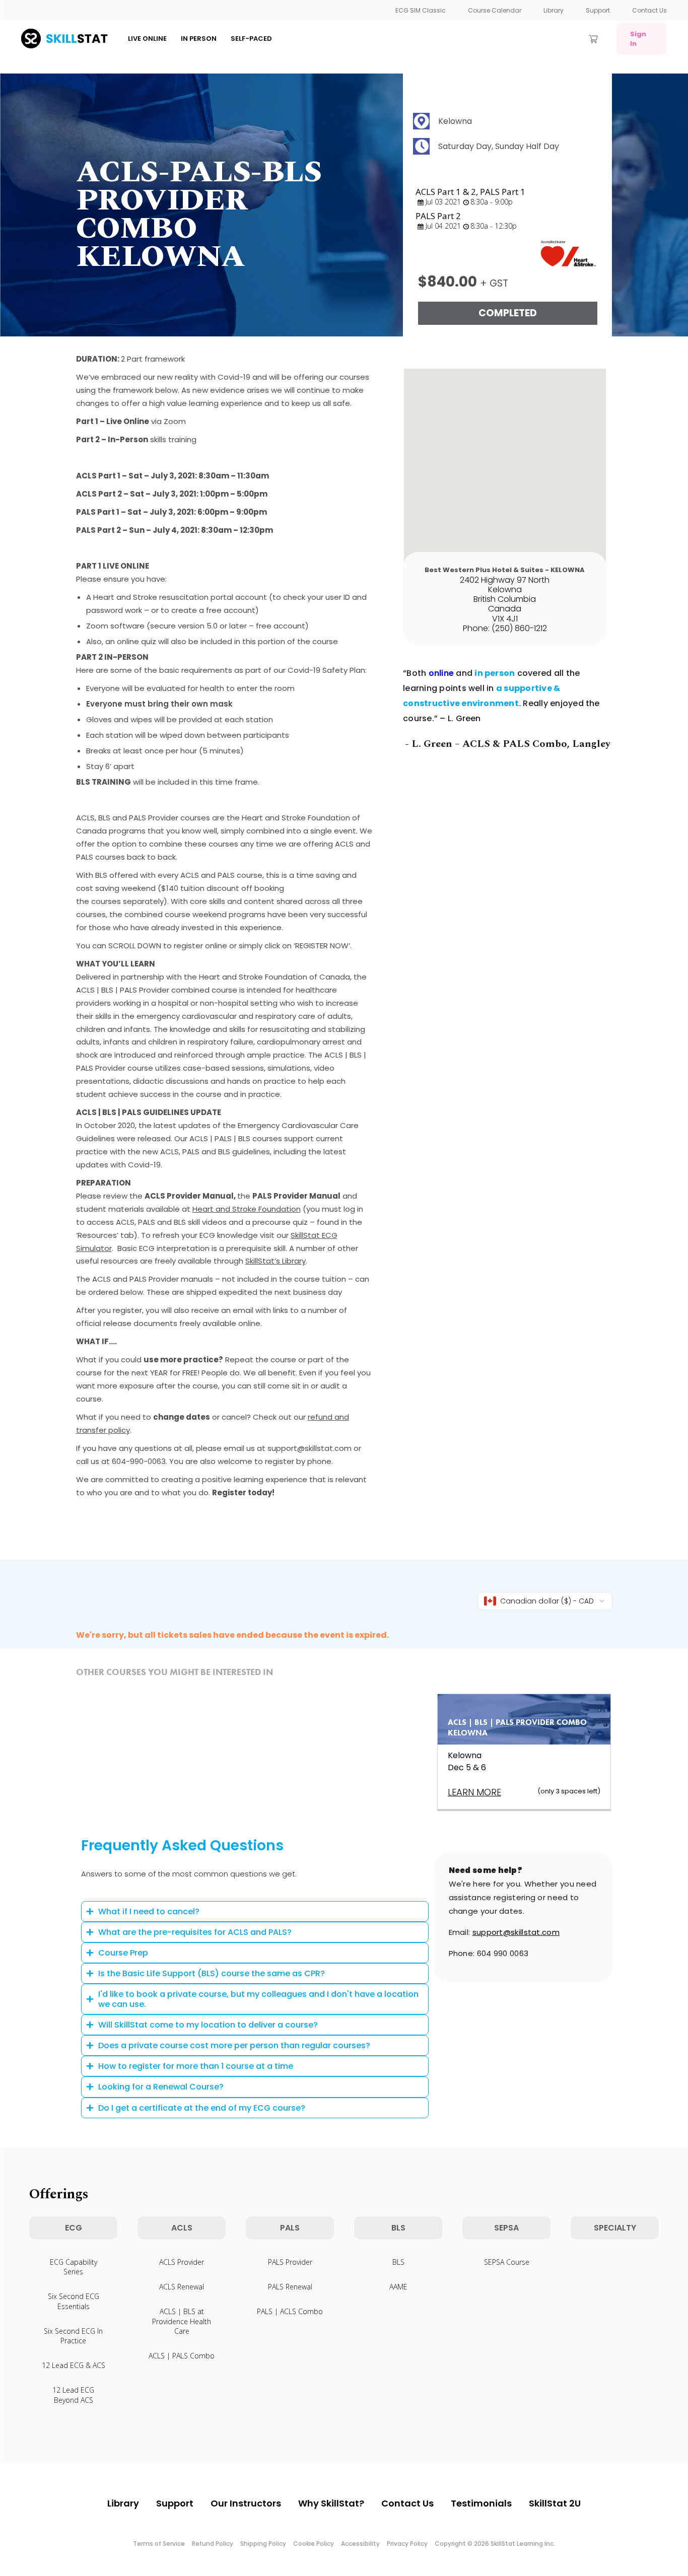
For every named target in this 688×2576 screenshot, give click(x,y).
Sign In (638, 39)
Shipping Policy (263, 2544)
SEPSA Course (507, 2262)
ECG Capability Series (74, 2267)
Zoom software (115, 626)
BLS (398, 2262)
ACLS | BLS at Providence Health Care (182, 2321)
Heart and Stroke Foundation (247, 1209)
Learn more (474, 1792)
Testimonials (481, 2503)
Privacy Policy (407, 2544)
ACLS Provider (182, 2262)
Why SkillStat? (331, 2503)
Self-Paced (251, 39)
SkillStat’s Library (276, 1261)
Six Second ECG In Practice (73, 2336)
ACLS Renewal (182, 2287)
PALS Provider (290, 2262)
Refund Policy (213, 2544)
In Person (199, 39)
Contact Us (649, 10)
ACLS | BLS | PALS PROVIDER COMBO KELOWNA (517, 1727)
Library (554, 10)
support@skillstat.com (516, 1932)
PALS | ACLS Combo (290, 2311)
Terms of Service (159, 2544)
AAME (398, 2287)
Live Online (147, 39)
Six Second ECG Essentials (74, 2301)
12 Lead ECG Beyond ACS (73, 2395)
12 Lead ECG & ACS (74, 2365)
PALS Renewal (290, 2287)
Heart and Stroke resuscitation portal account (180, 597)
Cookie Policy (314, 2544)
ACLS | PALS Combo (182, 2356)
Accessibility (360, 2544)
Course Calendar (495, 10)
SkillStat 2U (555, 2503)
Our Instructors (246, 2503)
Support (598, 10)
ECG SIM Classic (421, 10)
